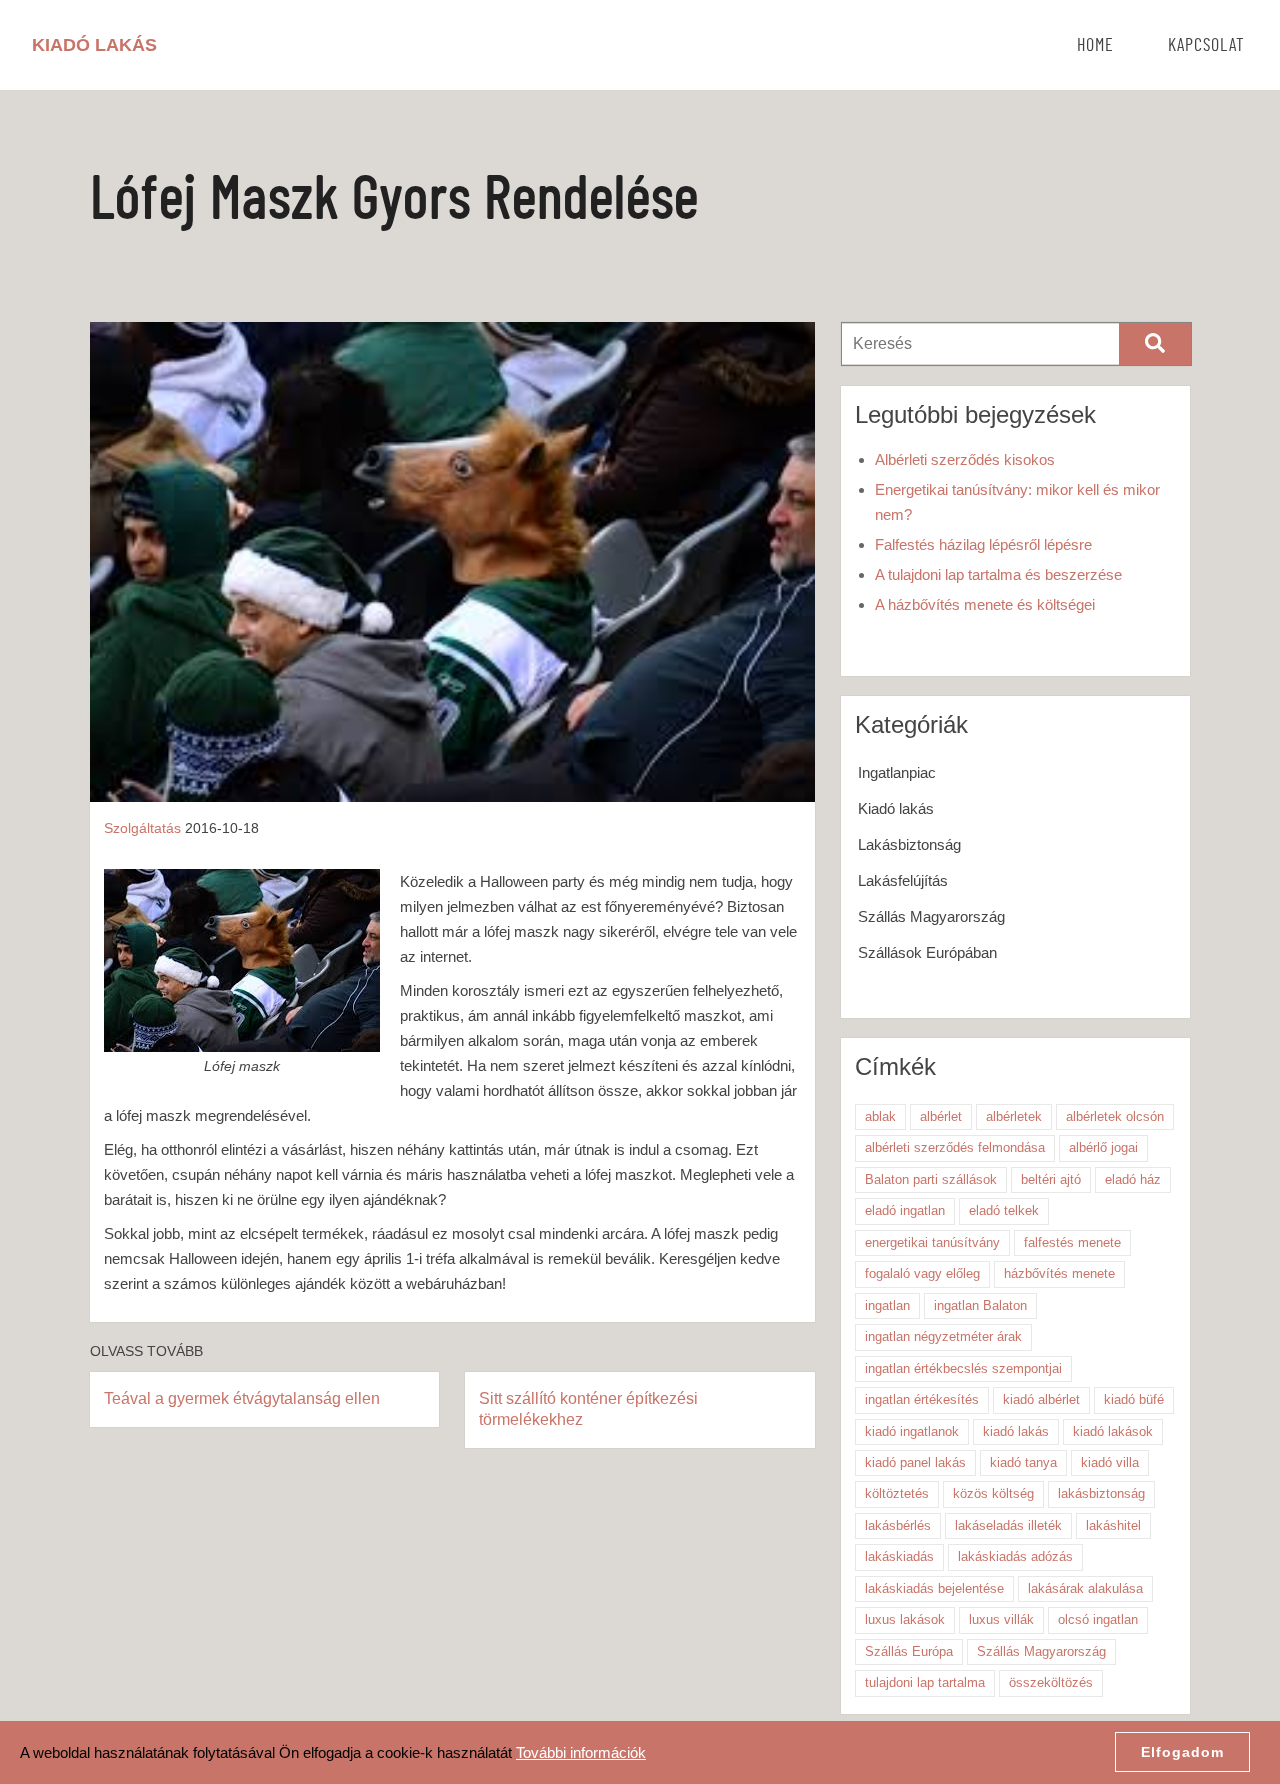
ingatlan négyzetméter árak (943, 1336)
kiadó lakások (1113, 1431)
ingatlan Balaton (980, 1305)
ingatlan (887, 1305)
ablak (880, 1116)
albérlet (941, 1116)
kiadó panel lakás (915, 1462)
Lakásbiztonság (909, 844)
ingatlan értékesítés (922, 1399)
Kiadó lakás (896, 808)
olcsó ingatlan (1098, 1619)
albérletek (1014, 1116)
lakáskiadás (899, 1556)
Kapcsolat (1206, 46)
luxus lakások (905, 1619)
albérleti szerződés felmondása (955, 1147)
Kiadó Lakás (94, 45)
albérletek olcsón (1115, 1116)
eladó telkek (1004, 1210)
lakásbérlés (898, 1525)
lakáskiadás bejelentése (934, 1588)
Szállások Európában (927, 952)
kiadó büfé (1134, 1399)
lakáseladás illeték (1008, 1525)
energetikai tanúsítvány (932, 1242)
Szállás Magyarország (931, 916)
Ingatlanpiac (897, 772)
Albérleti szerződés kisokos (965, 459)
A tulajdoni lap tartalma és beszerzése (998, 574)
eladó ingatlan (905, 1210)
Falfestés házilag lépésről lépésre (983, 544)
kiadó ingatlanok (912, 1431)
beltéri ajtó (1051, 1179)
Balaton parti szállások (931, 1179)
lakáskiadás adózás (1015, 1556)
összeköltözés (1051, 1682)
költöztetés (897, 1493)
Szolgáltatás (142, 828)
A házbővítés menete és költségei (985, 604)
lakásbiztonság (1101, 1493)
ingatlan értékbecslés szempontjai (963, 1368)
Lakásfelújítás (903, 880)
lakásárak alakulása (1085, 1588)
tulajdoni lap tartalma (925, 1682)
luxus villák (1001, 1619)
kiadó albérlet (1041, 1399)
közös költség (993, 1493)
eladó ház (1133, 1179)
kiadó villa (1110, 1462)
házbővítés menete (1059, 1273)
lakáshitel (1113, 1525)
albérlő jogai (1103, 1147)
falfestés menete (1072, 1242)
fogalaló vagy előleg (922, 1273)
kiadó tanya (1023, 1462)
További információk (581, 1752)
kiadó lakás (1016, 1431)
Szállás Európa (909, 1651)
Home (1095, 46)
